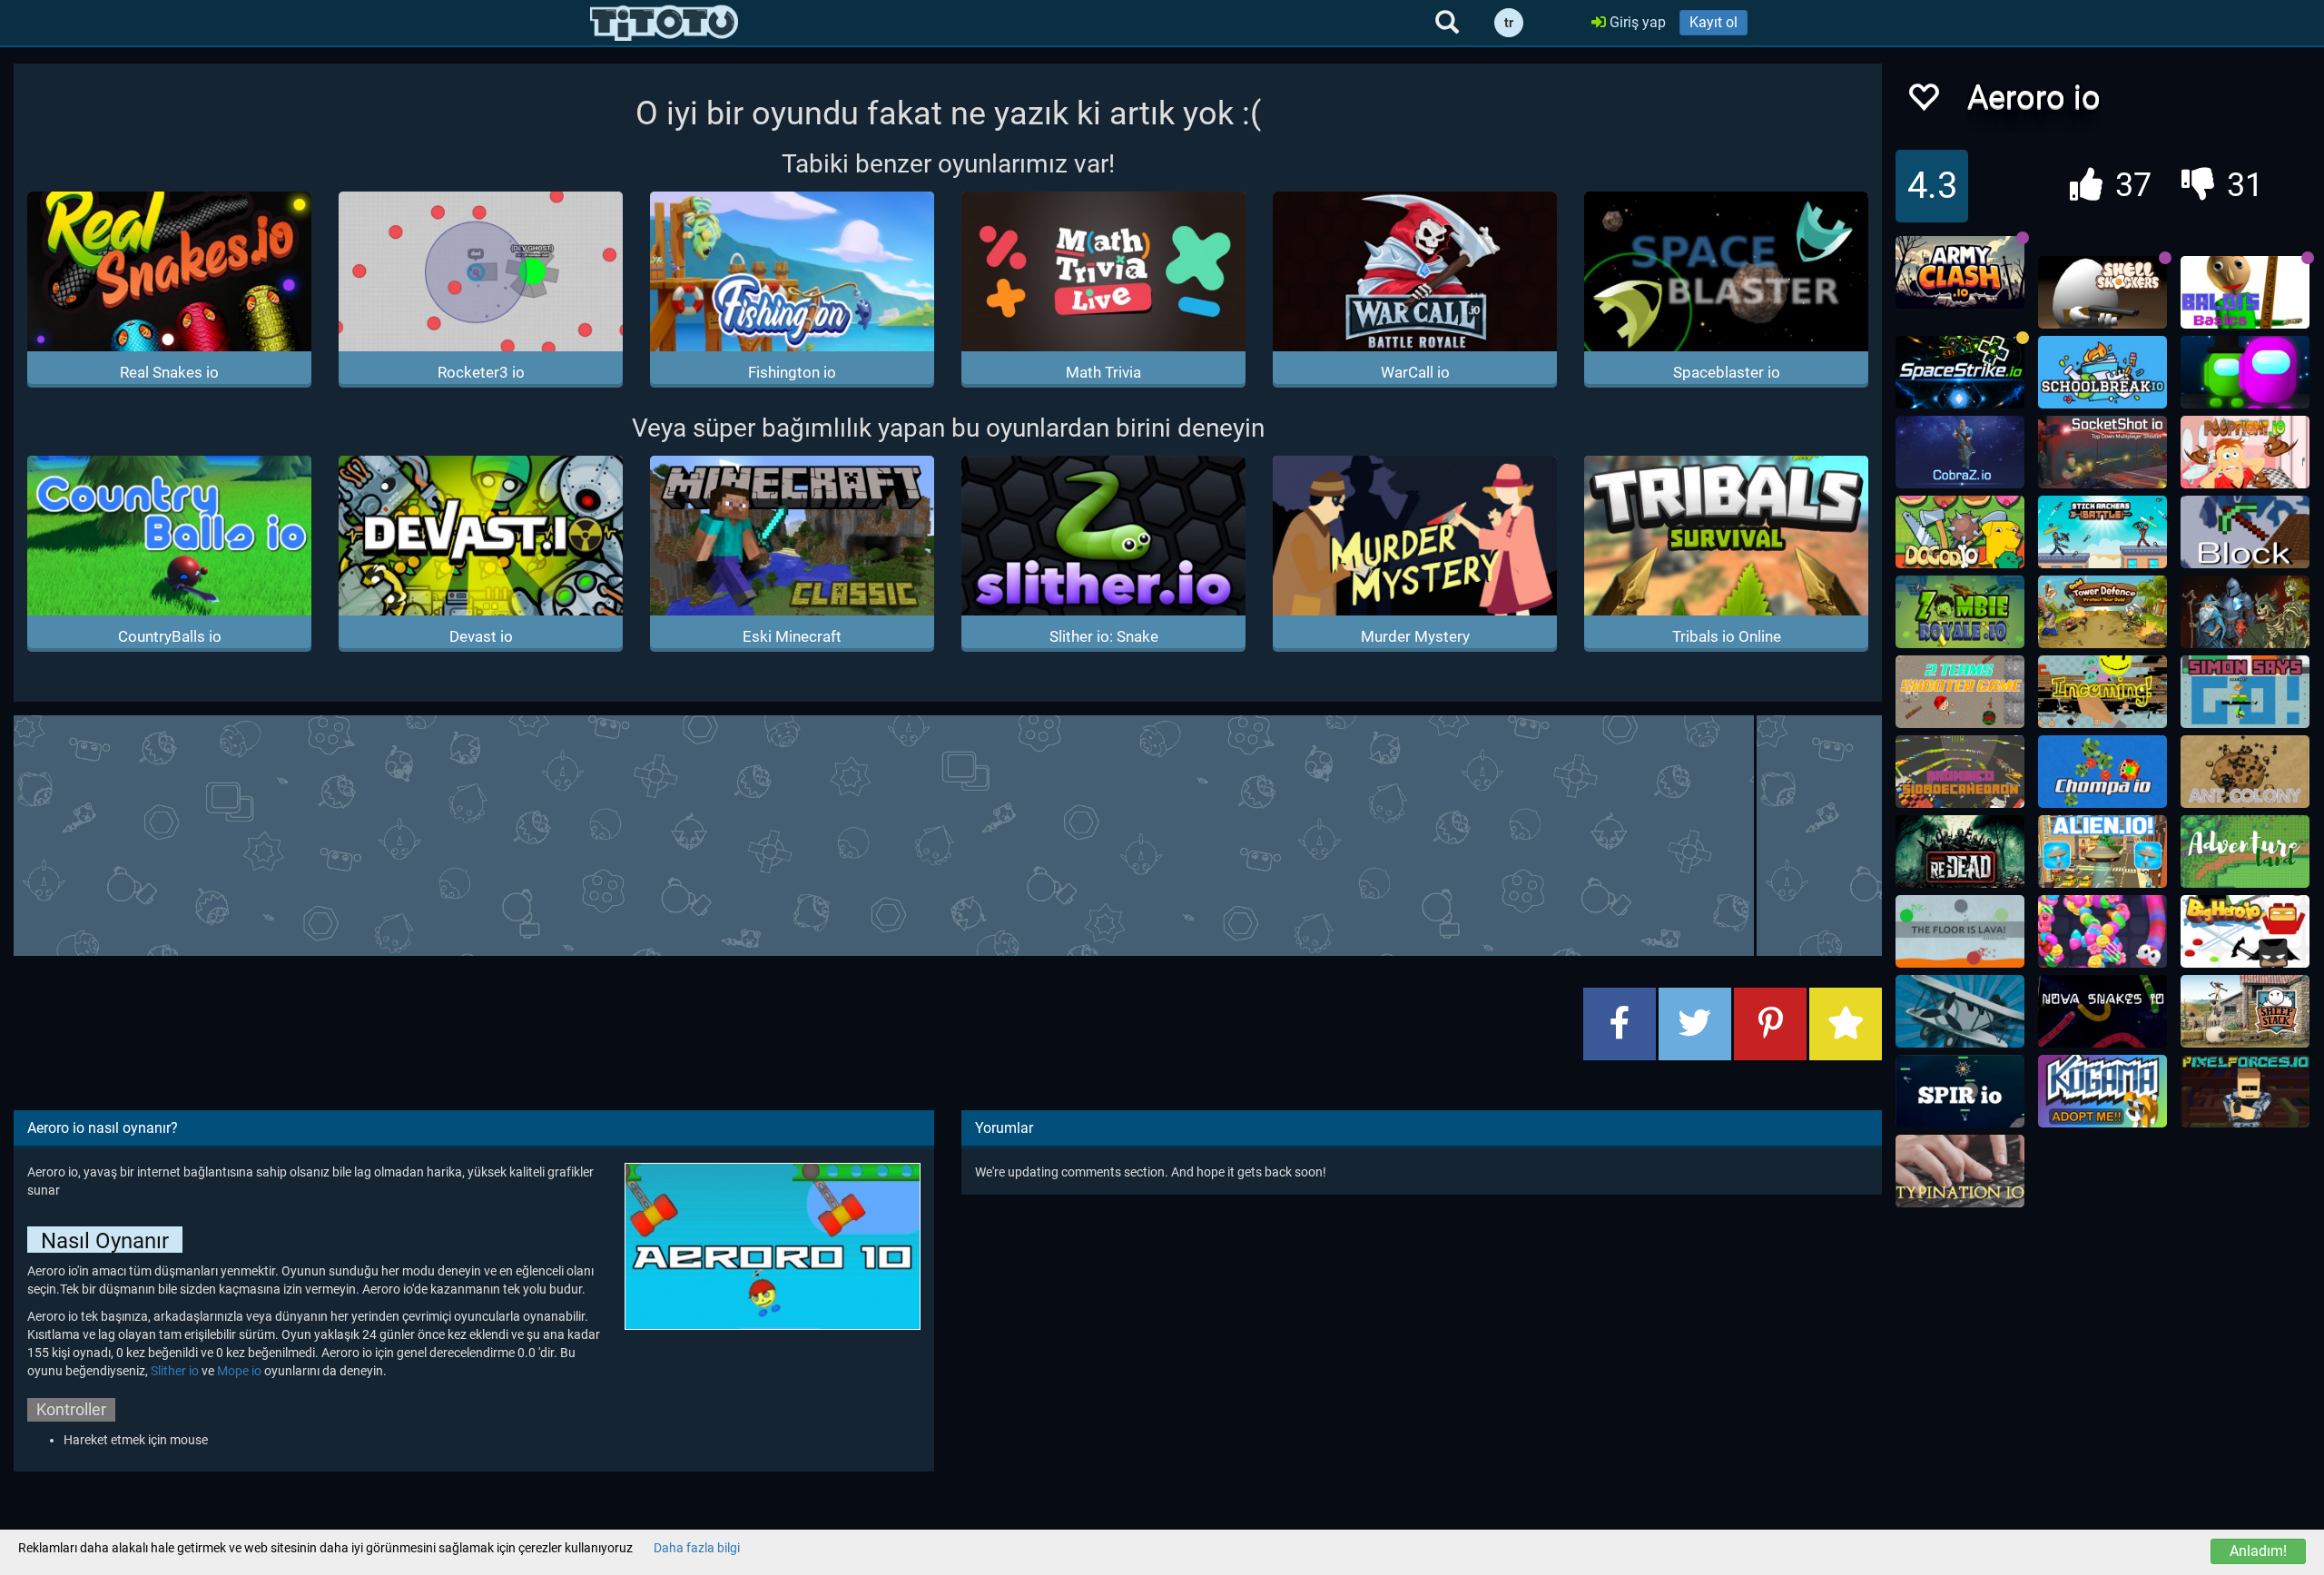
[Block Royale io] (2245, 532)
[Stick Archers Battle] (2102, 532)
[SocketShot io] (2102, 452)
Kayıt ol (1713, 22)
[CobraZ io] (1960, 452)
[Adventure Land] (2245, 851)
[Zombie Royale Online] (1960, 612)
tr (1509, 23)
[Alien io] (2102, 851)
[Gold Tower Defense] (2102, 612)
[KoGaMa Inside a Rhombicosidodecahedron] (1960, 772)
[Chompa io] (2102, 772)
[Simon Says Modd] (2245, 692)
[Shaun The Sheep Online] (2245, 1011)
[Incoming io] (2102, 692)
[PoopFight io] (2245, 452)
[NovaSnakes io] (2102, 1011)
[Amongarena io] (2245, 372)
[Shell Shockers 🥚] (2102, 292)
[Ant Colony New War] (2245, 772)
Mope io (239, 1371)
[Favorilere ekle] (1923, 102)
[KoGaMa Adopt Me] (2102, 1091)
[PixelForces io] (2245, 1091)
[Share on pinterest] (1770, 1024)
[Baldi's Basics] (2245, 292)
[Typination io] (1960, 1171)
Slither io (175, 1371)
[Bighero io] (2245, 931)
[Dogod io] (1960, 532)
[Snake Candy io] (2102, 931)
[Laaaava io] (1960, 931)
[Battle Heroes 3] (2245, 612)
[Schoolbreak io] (2102, 372)
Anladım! (2258, 1551)
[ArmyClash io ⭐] (1960, 272)
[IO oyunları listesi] (664, 23)
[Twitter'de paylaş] (1695, 1024)
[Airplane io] (1960, 1011)
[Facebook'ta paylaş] (1620, 1024)
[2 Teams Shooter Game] (1960, 692)
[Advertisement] (948, 833)
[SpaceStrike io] (1960, 372)
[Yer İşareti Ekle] (1846, 1024)
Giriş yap (1636, 22)
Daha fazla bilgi (697, 1548)
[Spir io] (1960, 1091)
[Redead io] (1960, 851)
